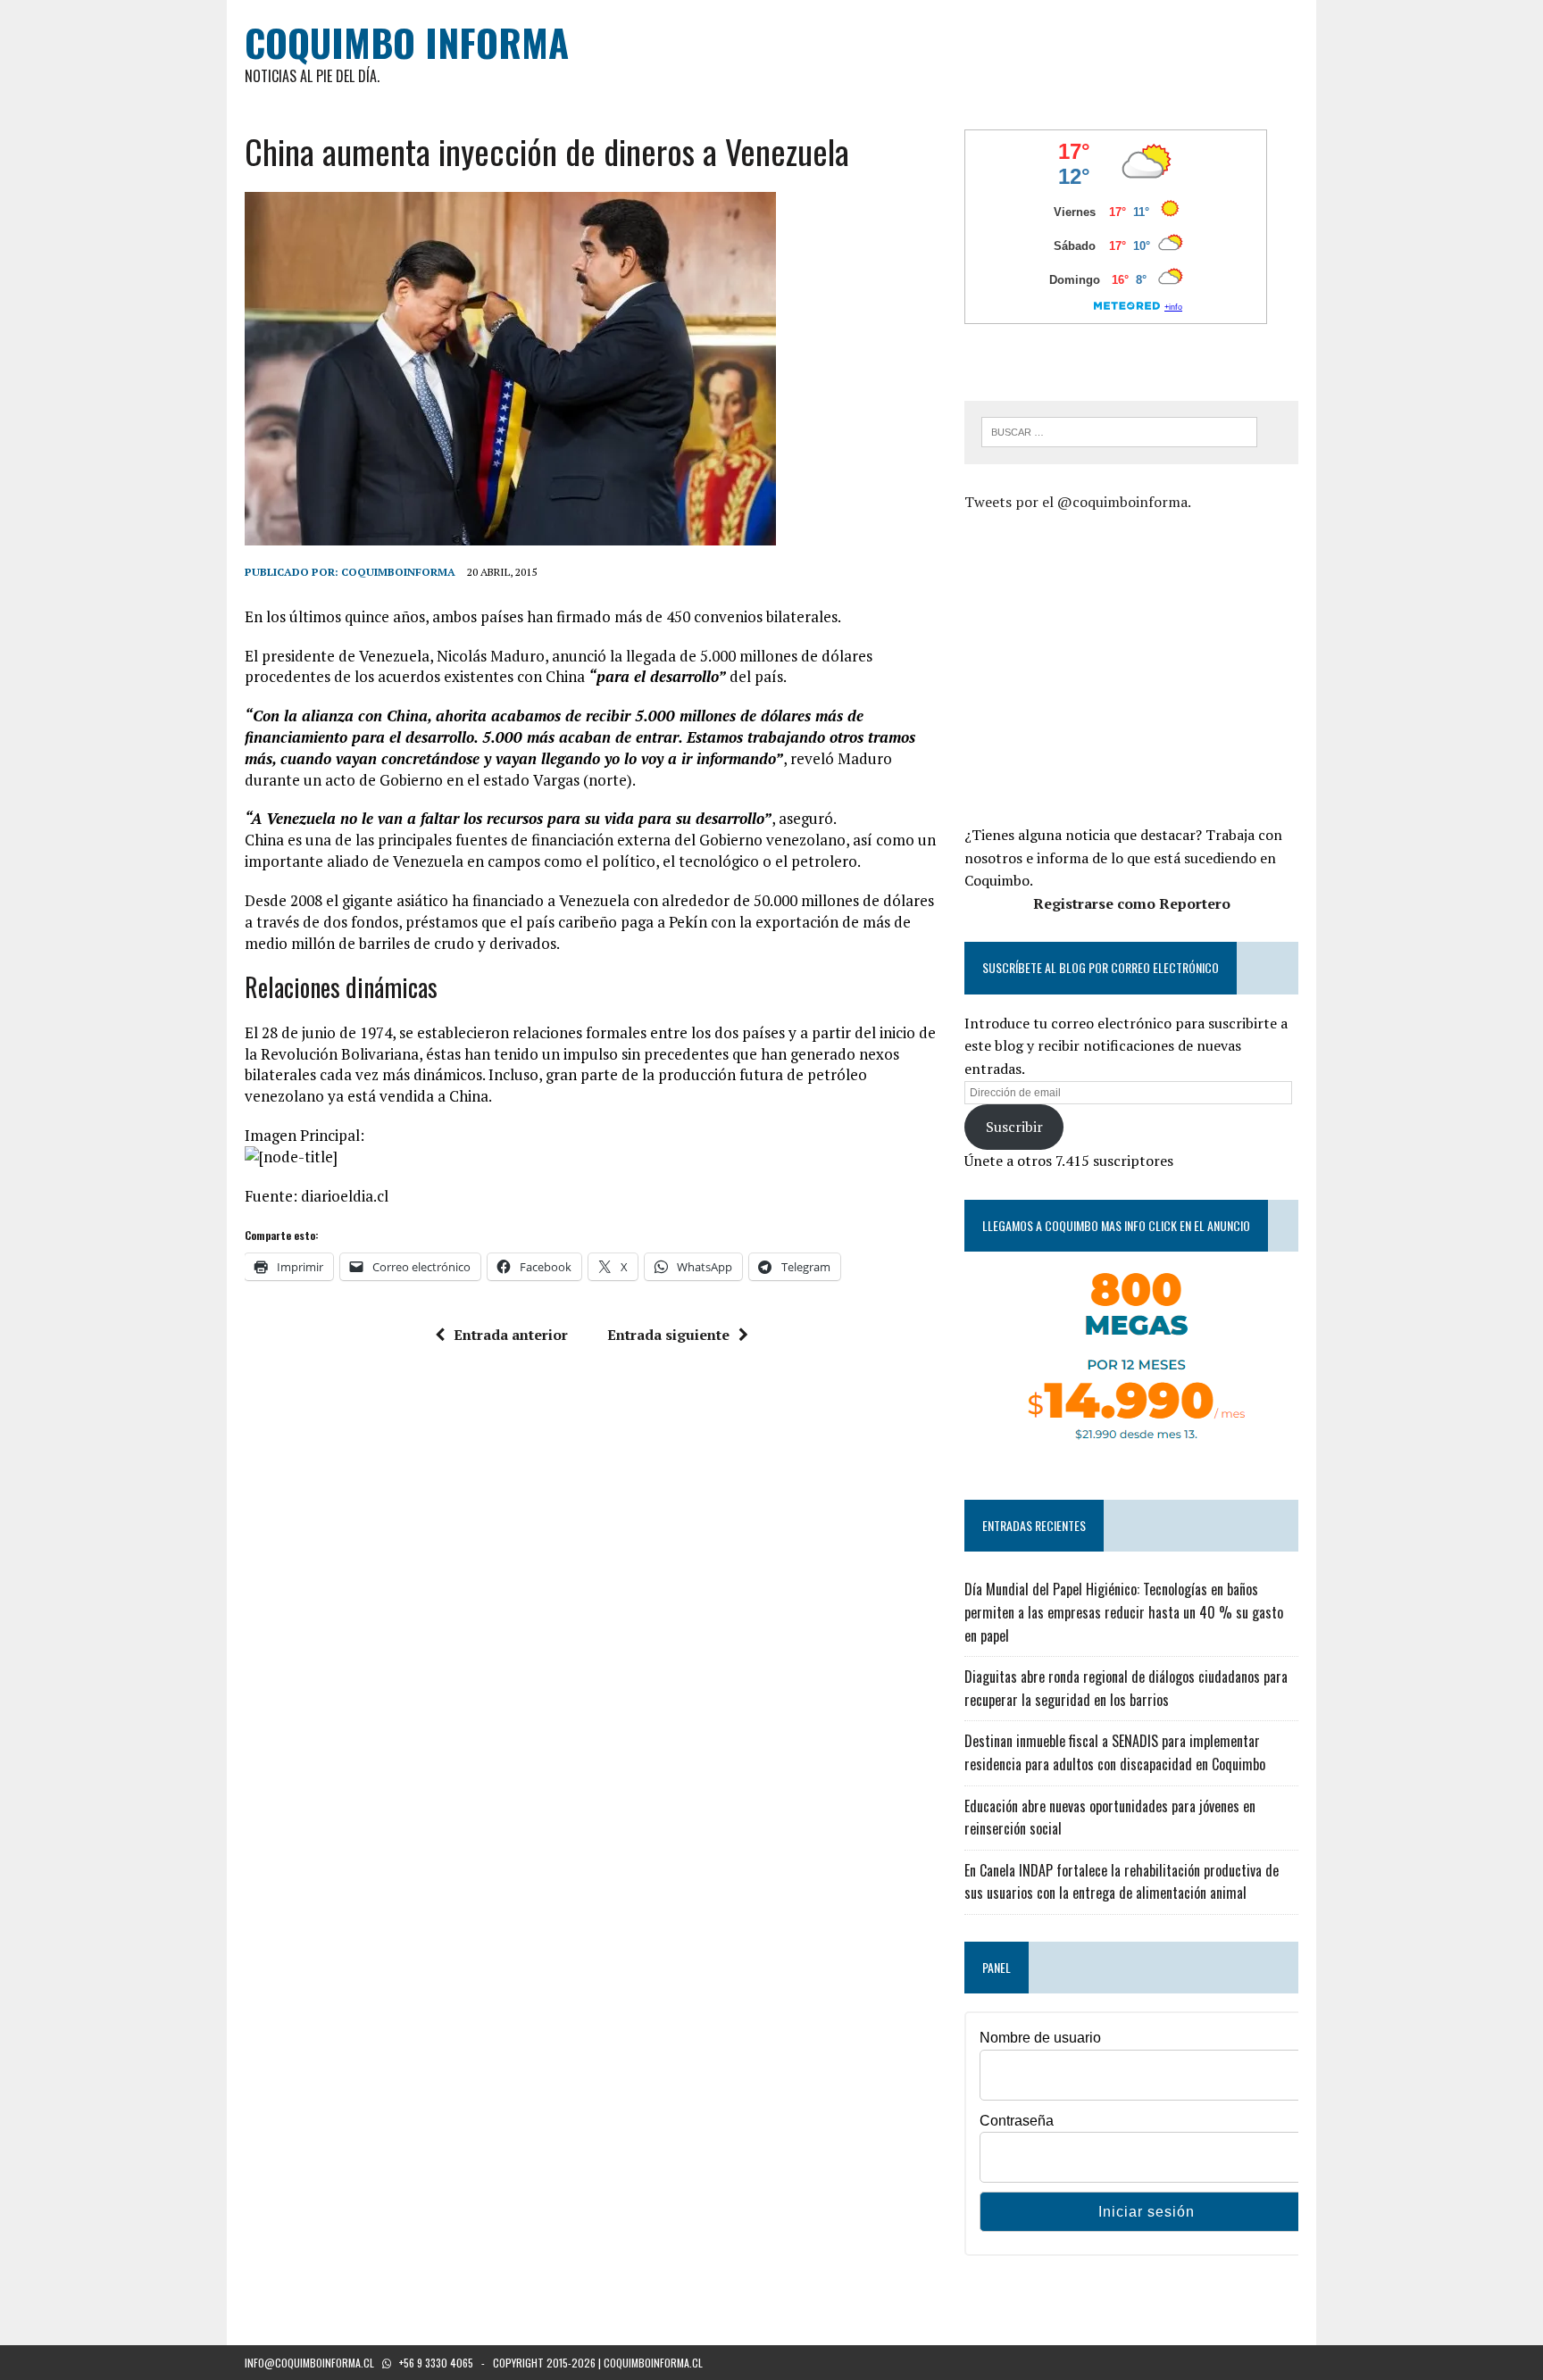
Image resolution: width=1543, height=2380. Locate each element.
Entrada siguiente (668, 1335)
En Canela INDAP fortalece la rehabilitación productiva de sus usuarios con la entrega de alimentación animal (1122, 1882)
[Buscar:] (1119, 430)
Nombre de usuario (1040, 2038)
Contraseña (1017, 2121)
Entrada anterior (511, 1335)
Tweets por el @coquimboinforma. (1078, 502)
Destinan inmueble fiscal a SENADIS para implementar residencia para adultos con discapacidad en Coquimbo (1115, 1752)
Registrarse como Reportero (1132, 903)
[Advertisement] (1114, 666)
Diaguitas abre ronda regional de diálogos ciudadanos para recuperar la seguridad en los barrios (1126, 1688)
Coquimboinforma (398, 572)
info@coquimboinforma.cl (309, 2363)
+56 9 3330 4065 (436, 2363)
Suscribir (1014, 1127)
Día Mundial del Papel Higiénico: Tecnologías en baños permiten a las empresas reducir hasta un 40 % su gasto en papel (1124, 1612)
